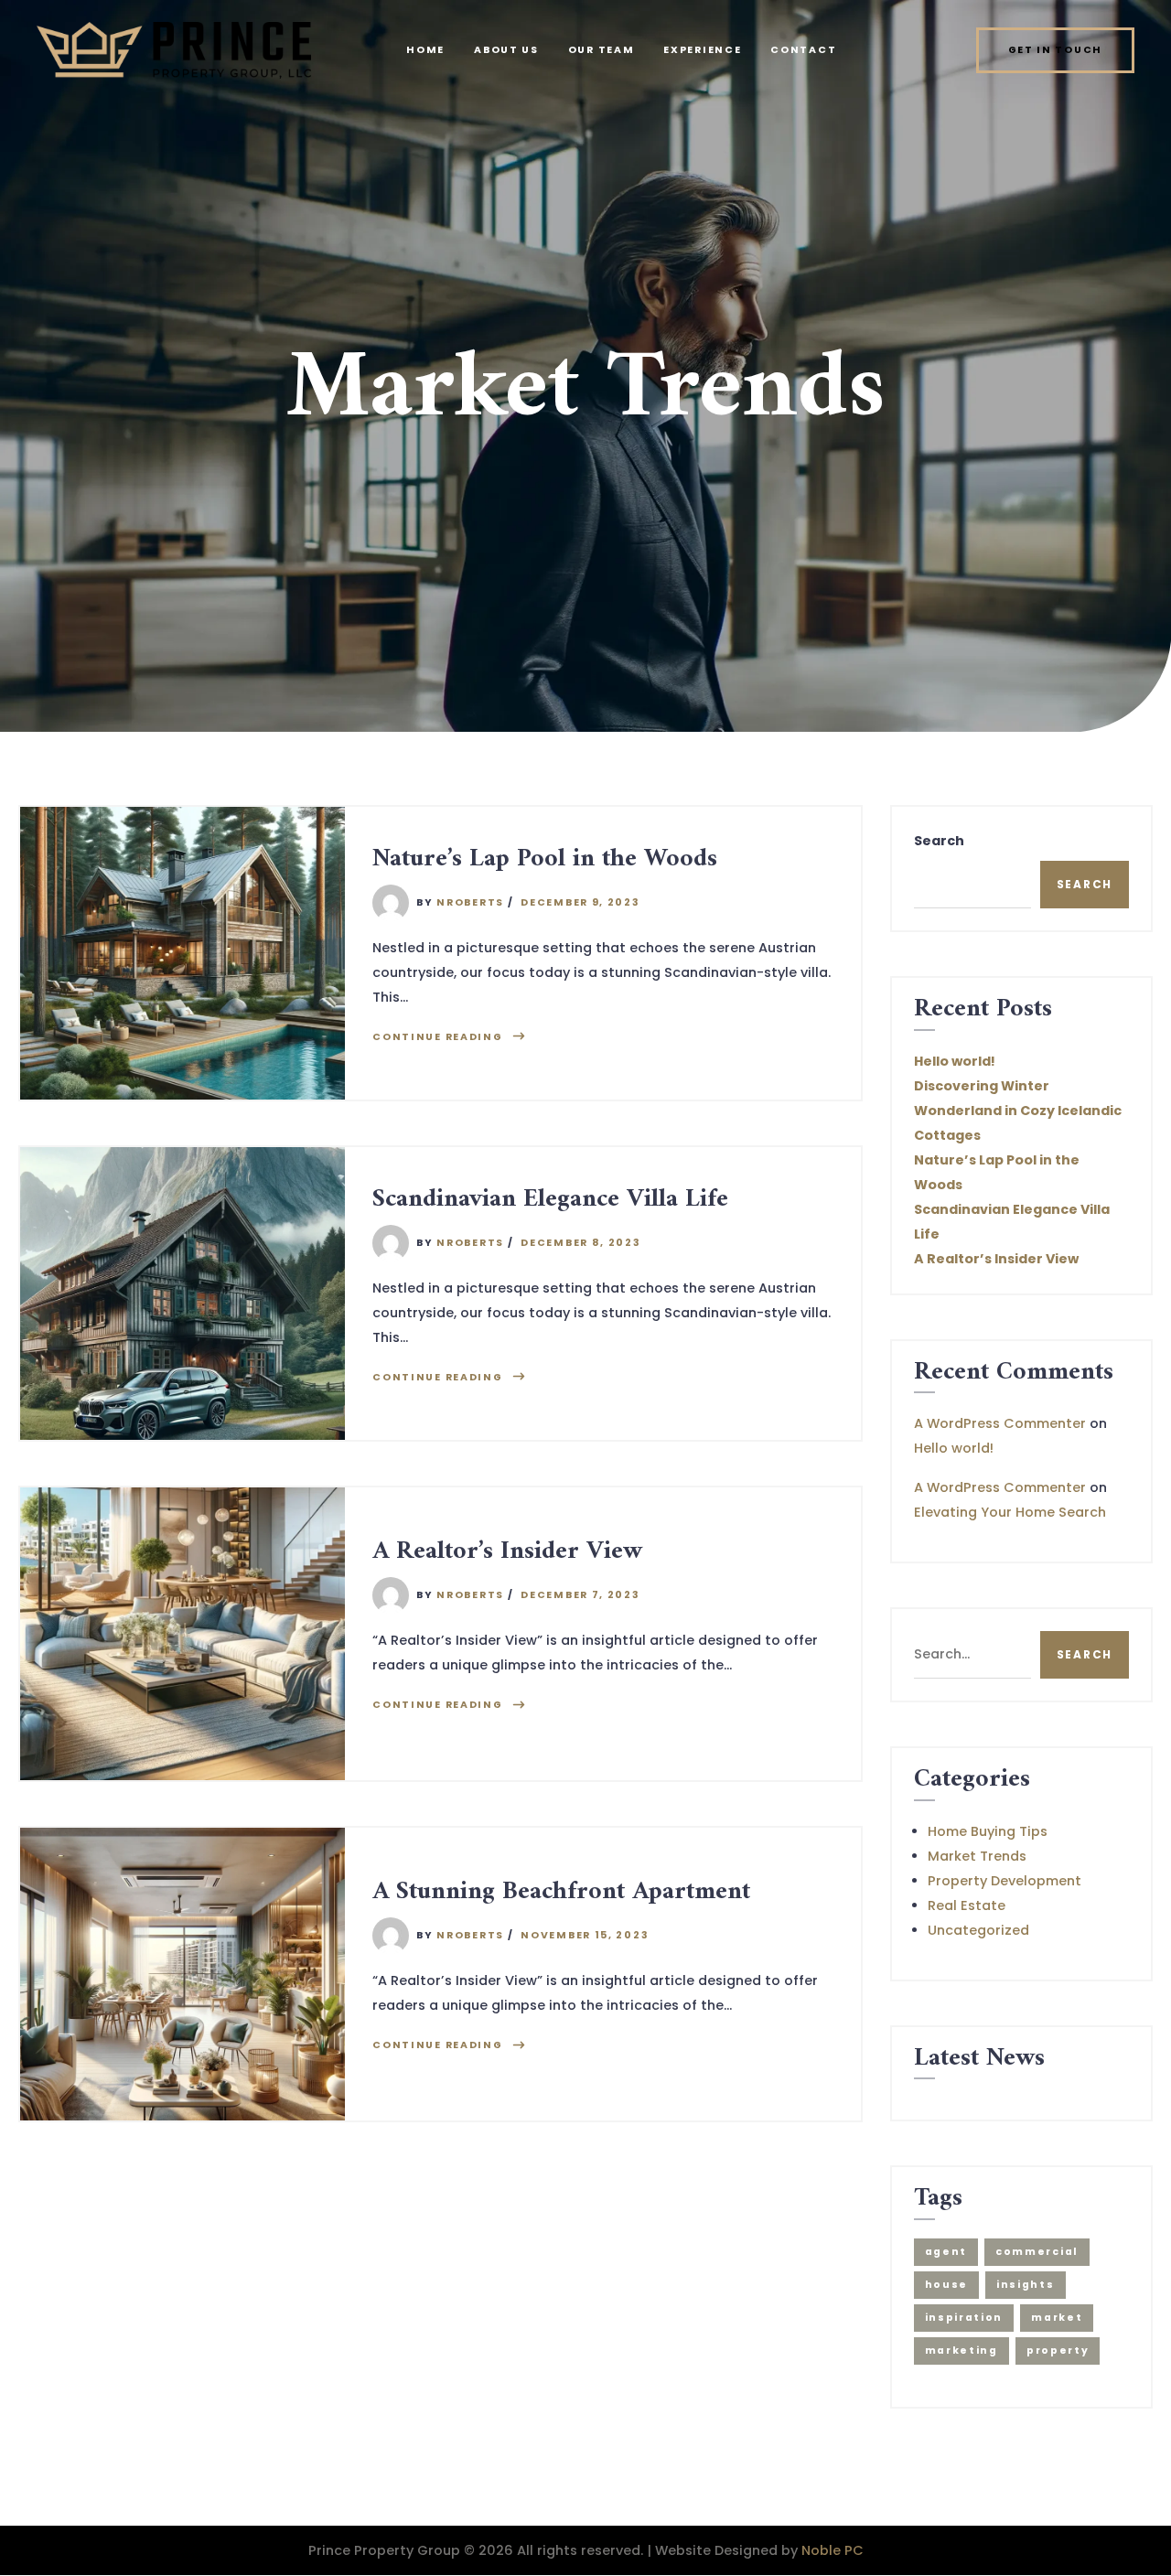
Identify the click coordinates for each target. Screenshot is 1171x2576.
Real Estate (967, 1905)
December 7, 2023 (580, 1595)
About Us (506, 50)
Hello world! (955, 1061)
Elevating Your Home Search (1010, 1512)
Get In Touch (1055, 50)
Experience (702, 50)
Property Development (1004, 1881)
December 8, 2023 (580, 1243)
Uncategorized (978, 1930)
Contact (803, 50)
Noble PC (833, 2550)
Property (1058, 2351)
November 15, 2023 (585, 1935)
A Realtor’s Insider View (507, 1552)
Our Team (602, 50)
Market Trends (977, 1856)
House (947, 2285)
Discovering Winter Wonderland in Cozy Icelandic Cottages (1018, 1111)
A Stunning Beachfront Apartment (561, 1892)
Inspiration (964, 2318)
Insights (1026, 2285)
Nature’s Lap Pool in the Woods (545, 859)
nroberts (470, 902)
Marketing (962, 2351)
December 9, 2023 (580, 902)
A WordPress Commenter (1000, 1423)
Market (1057, 2318)
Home (425, 50)
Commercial (1037, 2252)
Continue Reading (437, 1037)
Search (939, 841)
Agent (946, 2252)
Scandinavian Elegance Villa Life (550, 1200)
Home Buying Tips (988, 1831)
